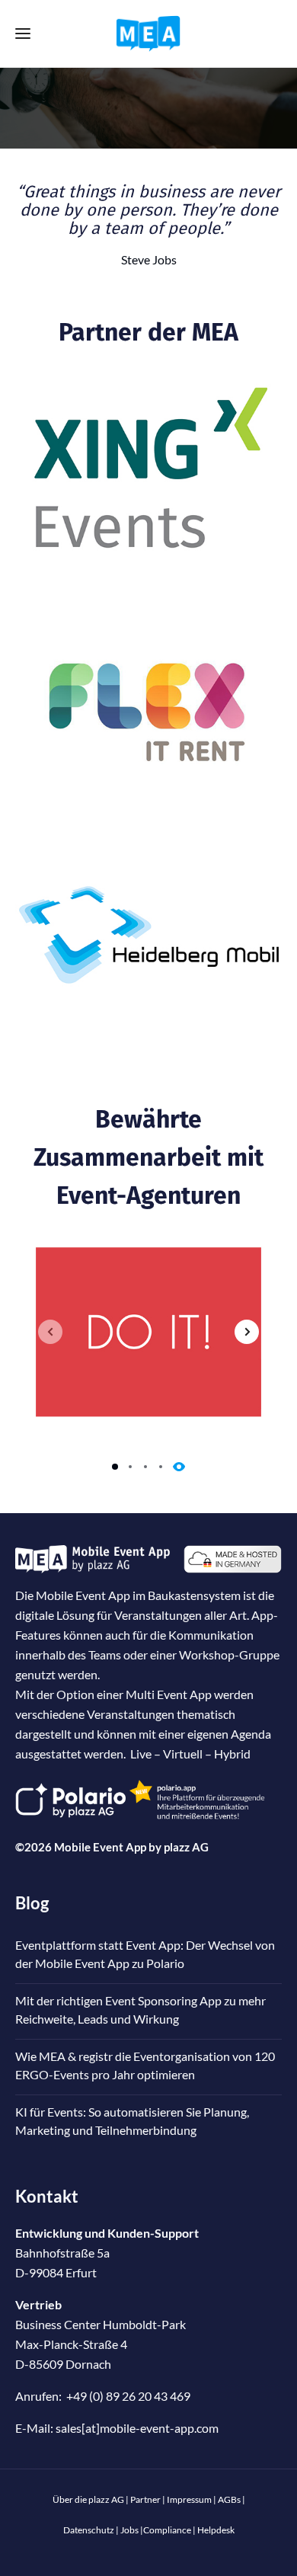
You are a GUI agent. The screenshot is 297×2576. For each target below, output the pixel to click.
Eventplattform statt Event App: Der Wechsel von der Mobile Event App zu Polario (145, 1954)
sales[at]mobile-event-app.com (137, 2428)
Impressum (189, 2499)
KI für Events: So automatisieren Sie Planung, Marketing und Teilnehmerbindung (132, 2121)
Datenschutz (89, 2530)
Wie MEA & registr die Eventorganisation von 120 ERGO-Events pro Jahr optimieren (145, 2065)
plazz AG (186, 1847)
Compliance (167, 2530)
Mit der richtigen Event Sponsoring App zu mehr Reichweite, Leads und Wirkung (141, 2010)
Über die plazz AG (89, 2499)
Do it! (148, 1332)
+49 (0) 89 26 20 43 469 (128, 2396)
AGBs (229, 2499)
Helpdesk (216, 2530)
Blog (32, 1903)
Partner (145, 2499)
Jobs (129, 2530)
